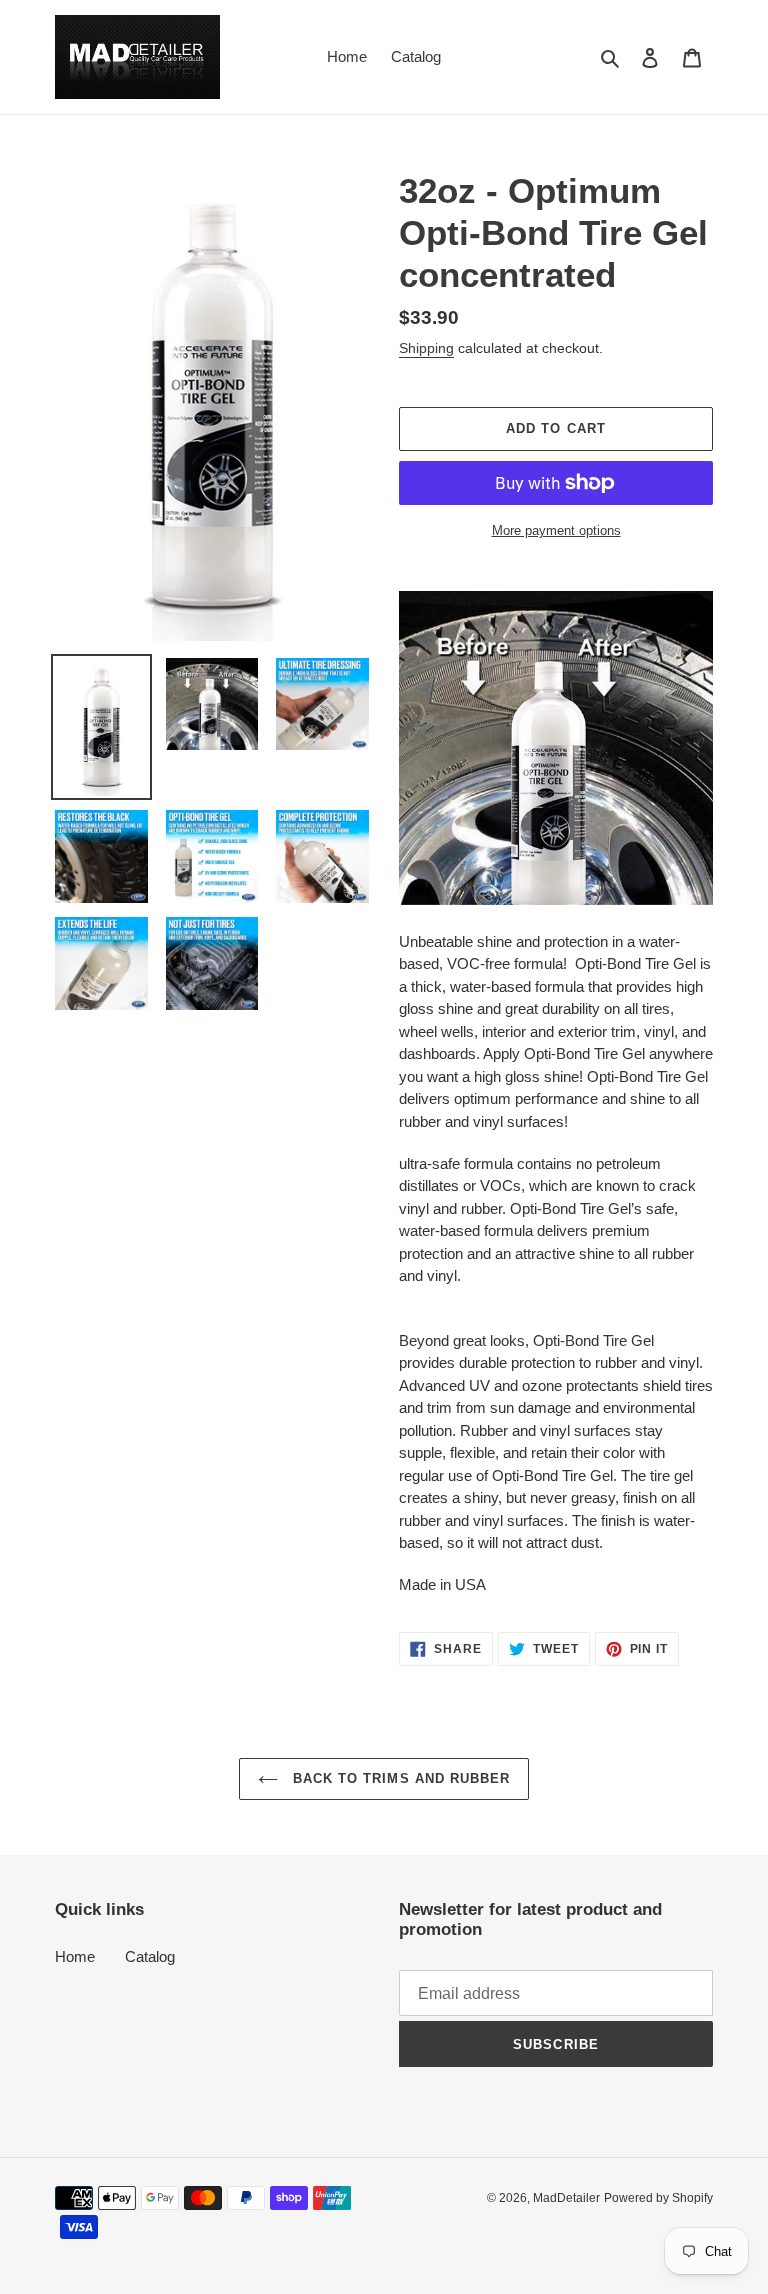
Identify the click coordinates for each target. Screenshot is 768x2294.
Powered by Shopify (658, 2198)
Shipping (426, 348)
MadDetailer (566, 2198)
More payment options (556, 530)
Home (75, 1956)
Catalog (150, 1956)
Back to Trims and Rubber (399, 1778)
